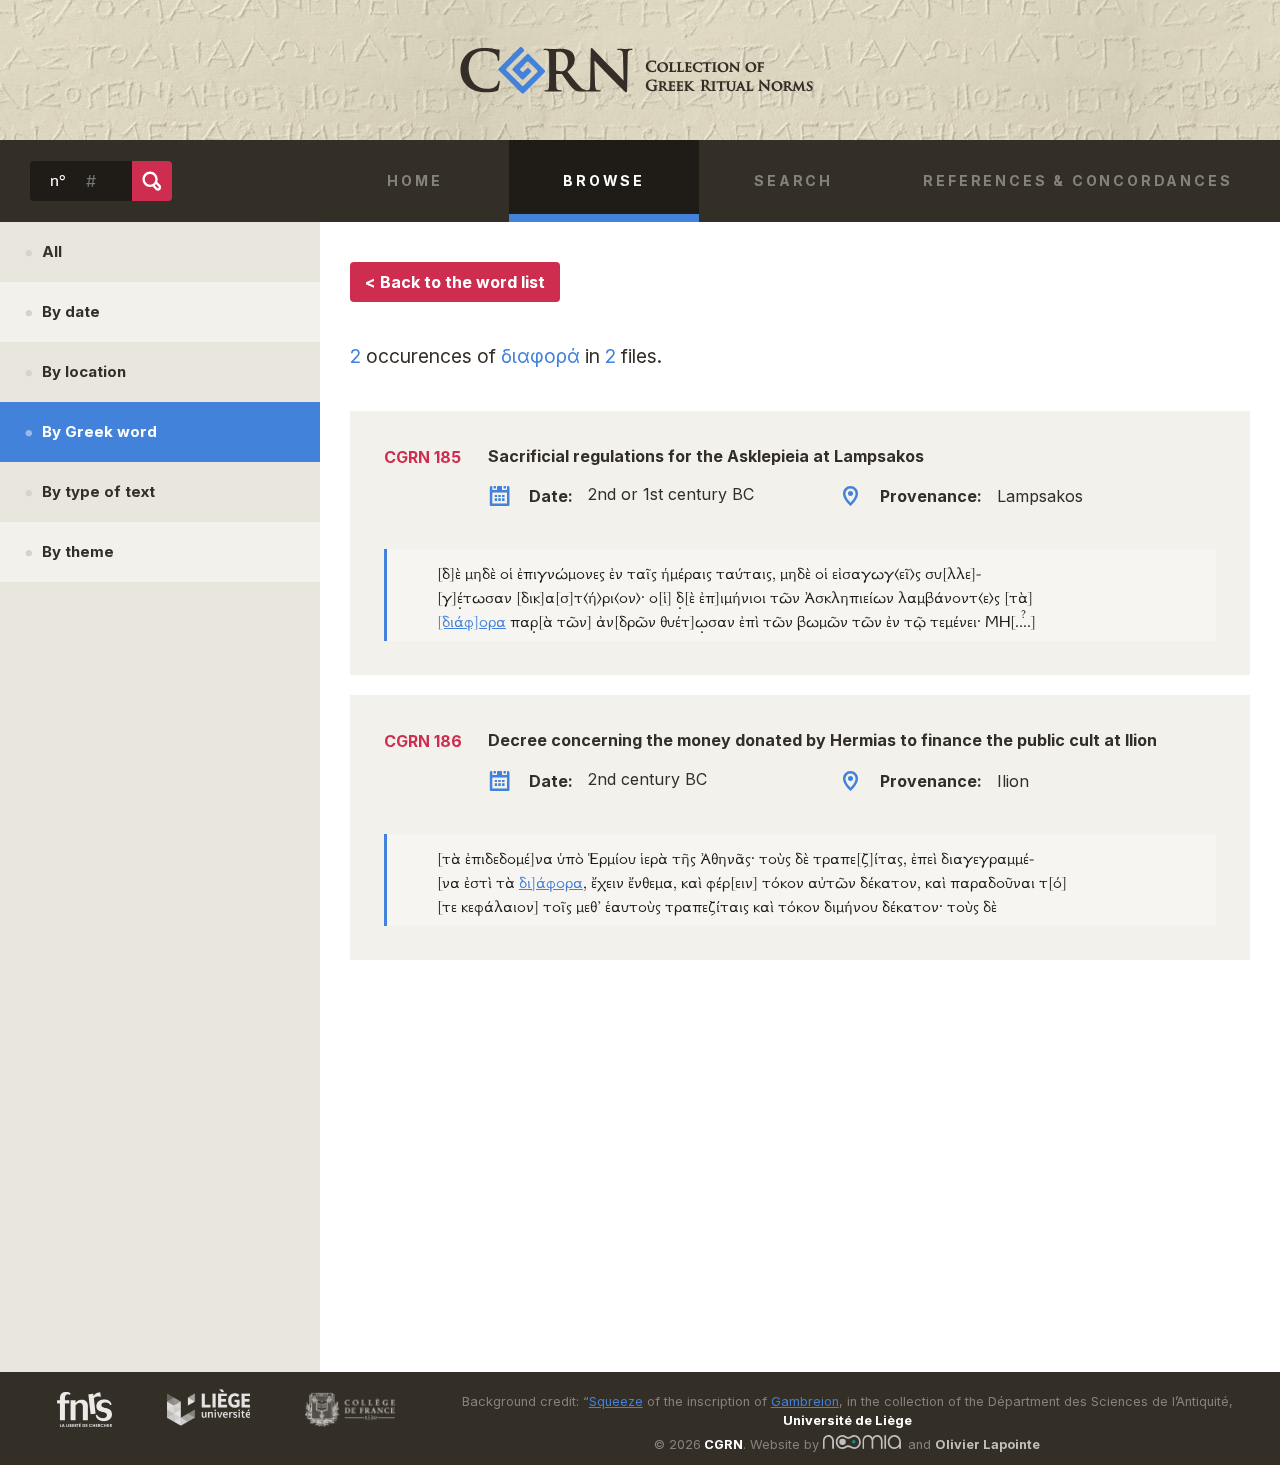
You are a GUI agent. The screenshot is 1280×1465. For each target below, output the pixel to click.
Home (414, 180)
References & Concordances (1077, 180)
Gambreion (805, 1401)
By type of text (98, 491)
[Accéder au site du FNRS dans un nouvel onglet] (64, 1430)
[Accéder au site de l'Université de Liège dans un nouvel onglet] (198, 1430)
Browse (604, 180)
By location (84, 371)
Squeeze (616, 1401)
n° (58, 181)
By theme (78, 551)
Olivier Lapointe (987, 1444)
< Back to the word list (455, 282)
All (52, 251)
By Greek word (99, 431)
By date (71, 311)
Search (793, 180)
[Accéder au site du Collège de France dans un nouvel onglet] (341, 1430)
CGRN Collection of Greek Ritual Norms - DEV (640, 70)
